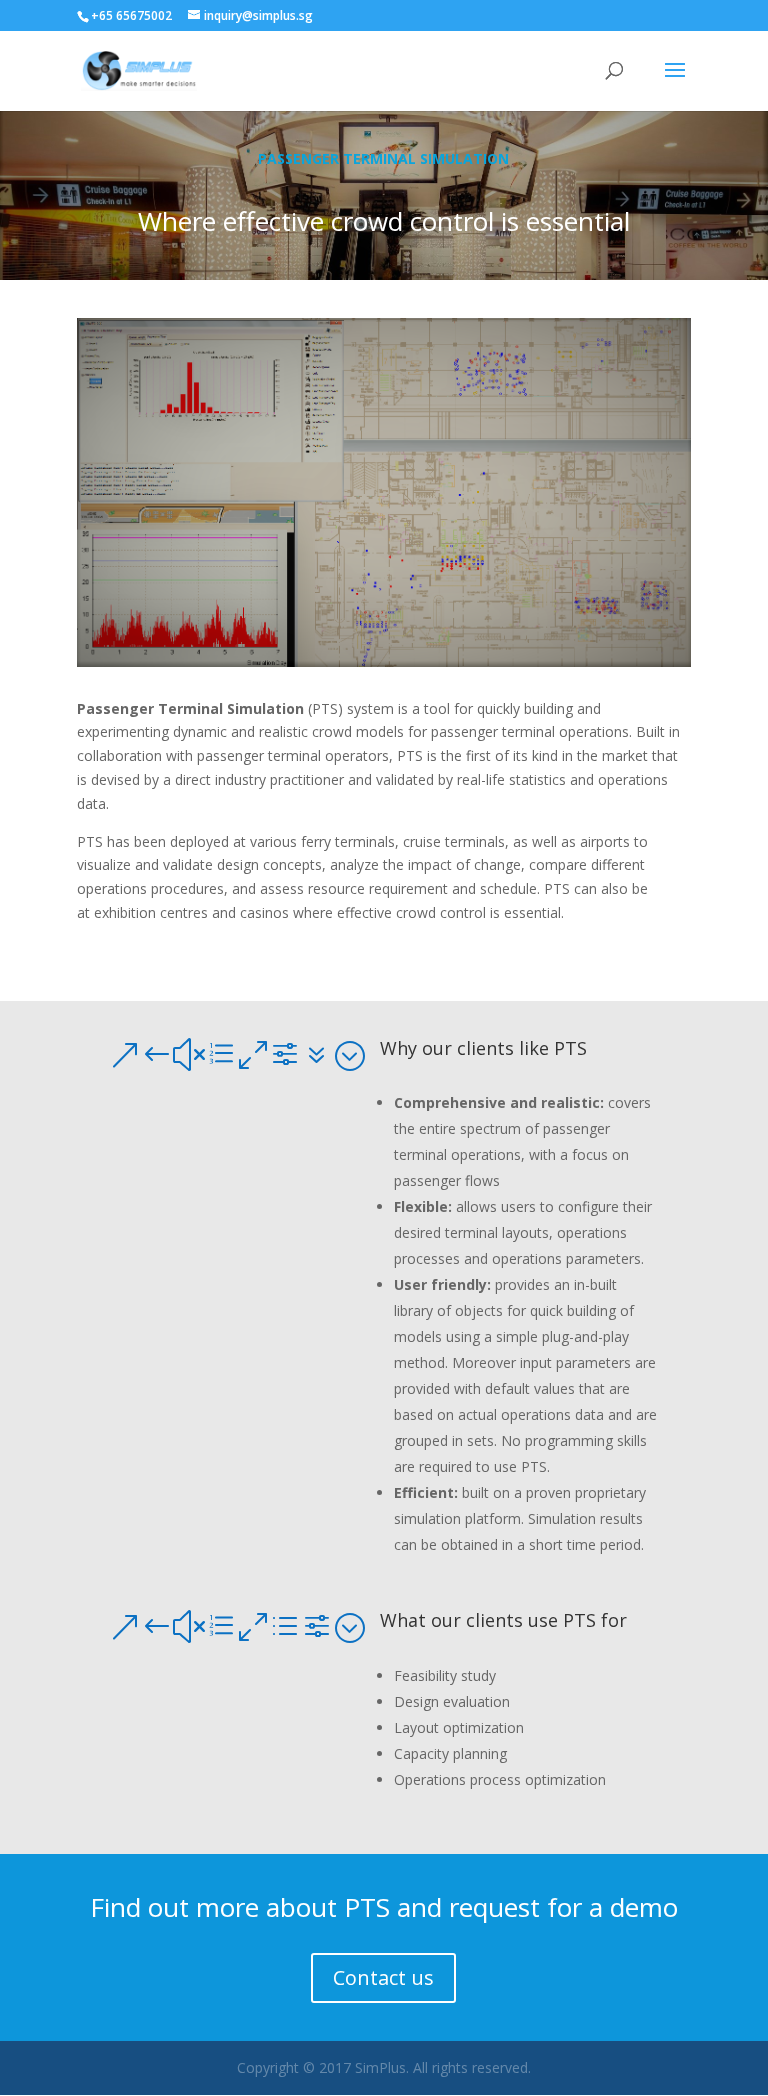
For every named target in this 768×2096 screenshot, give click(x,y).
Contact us (383, 1977)
